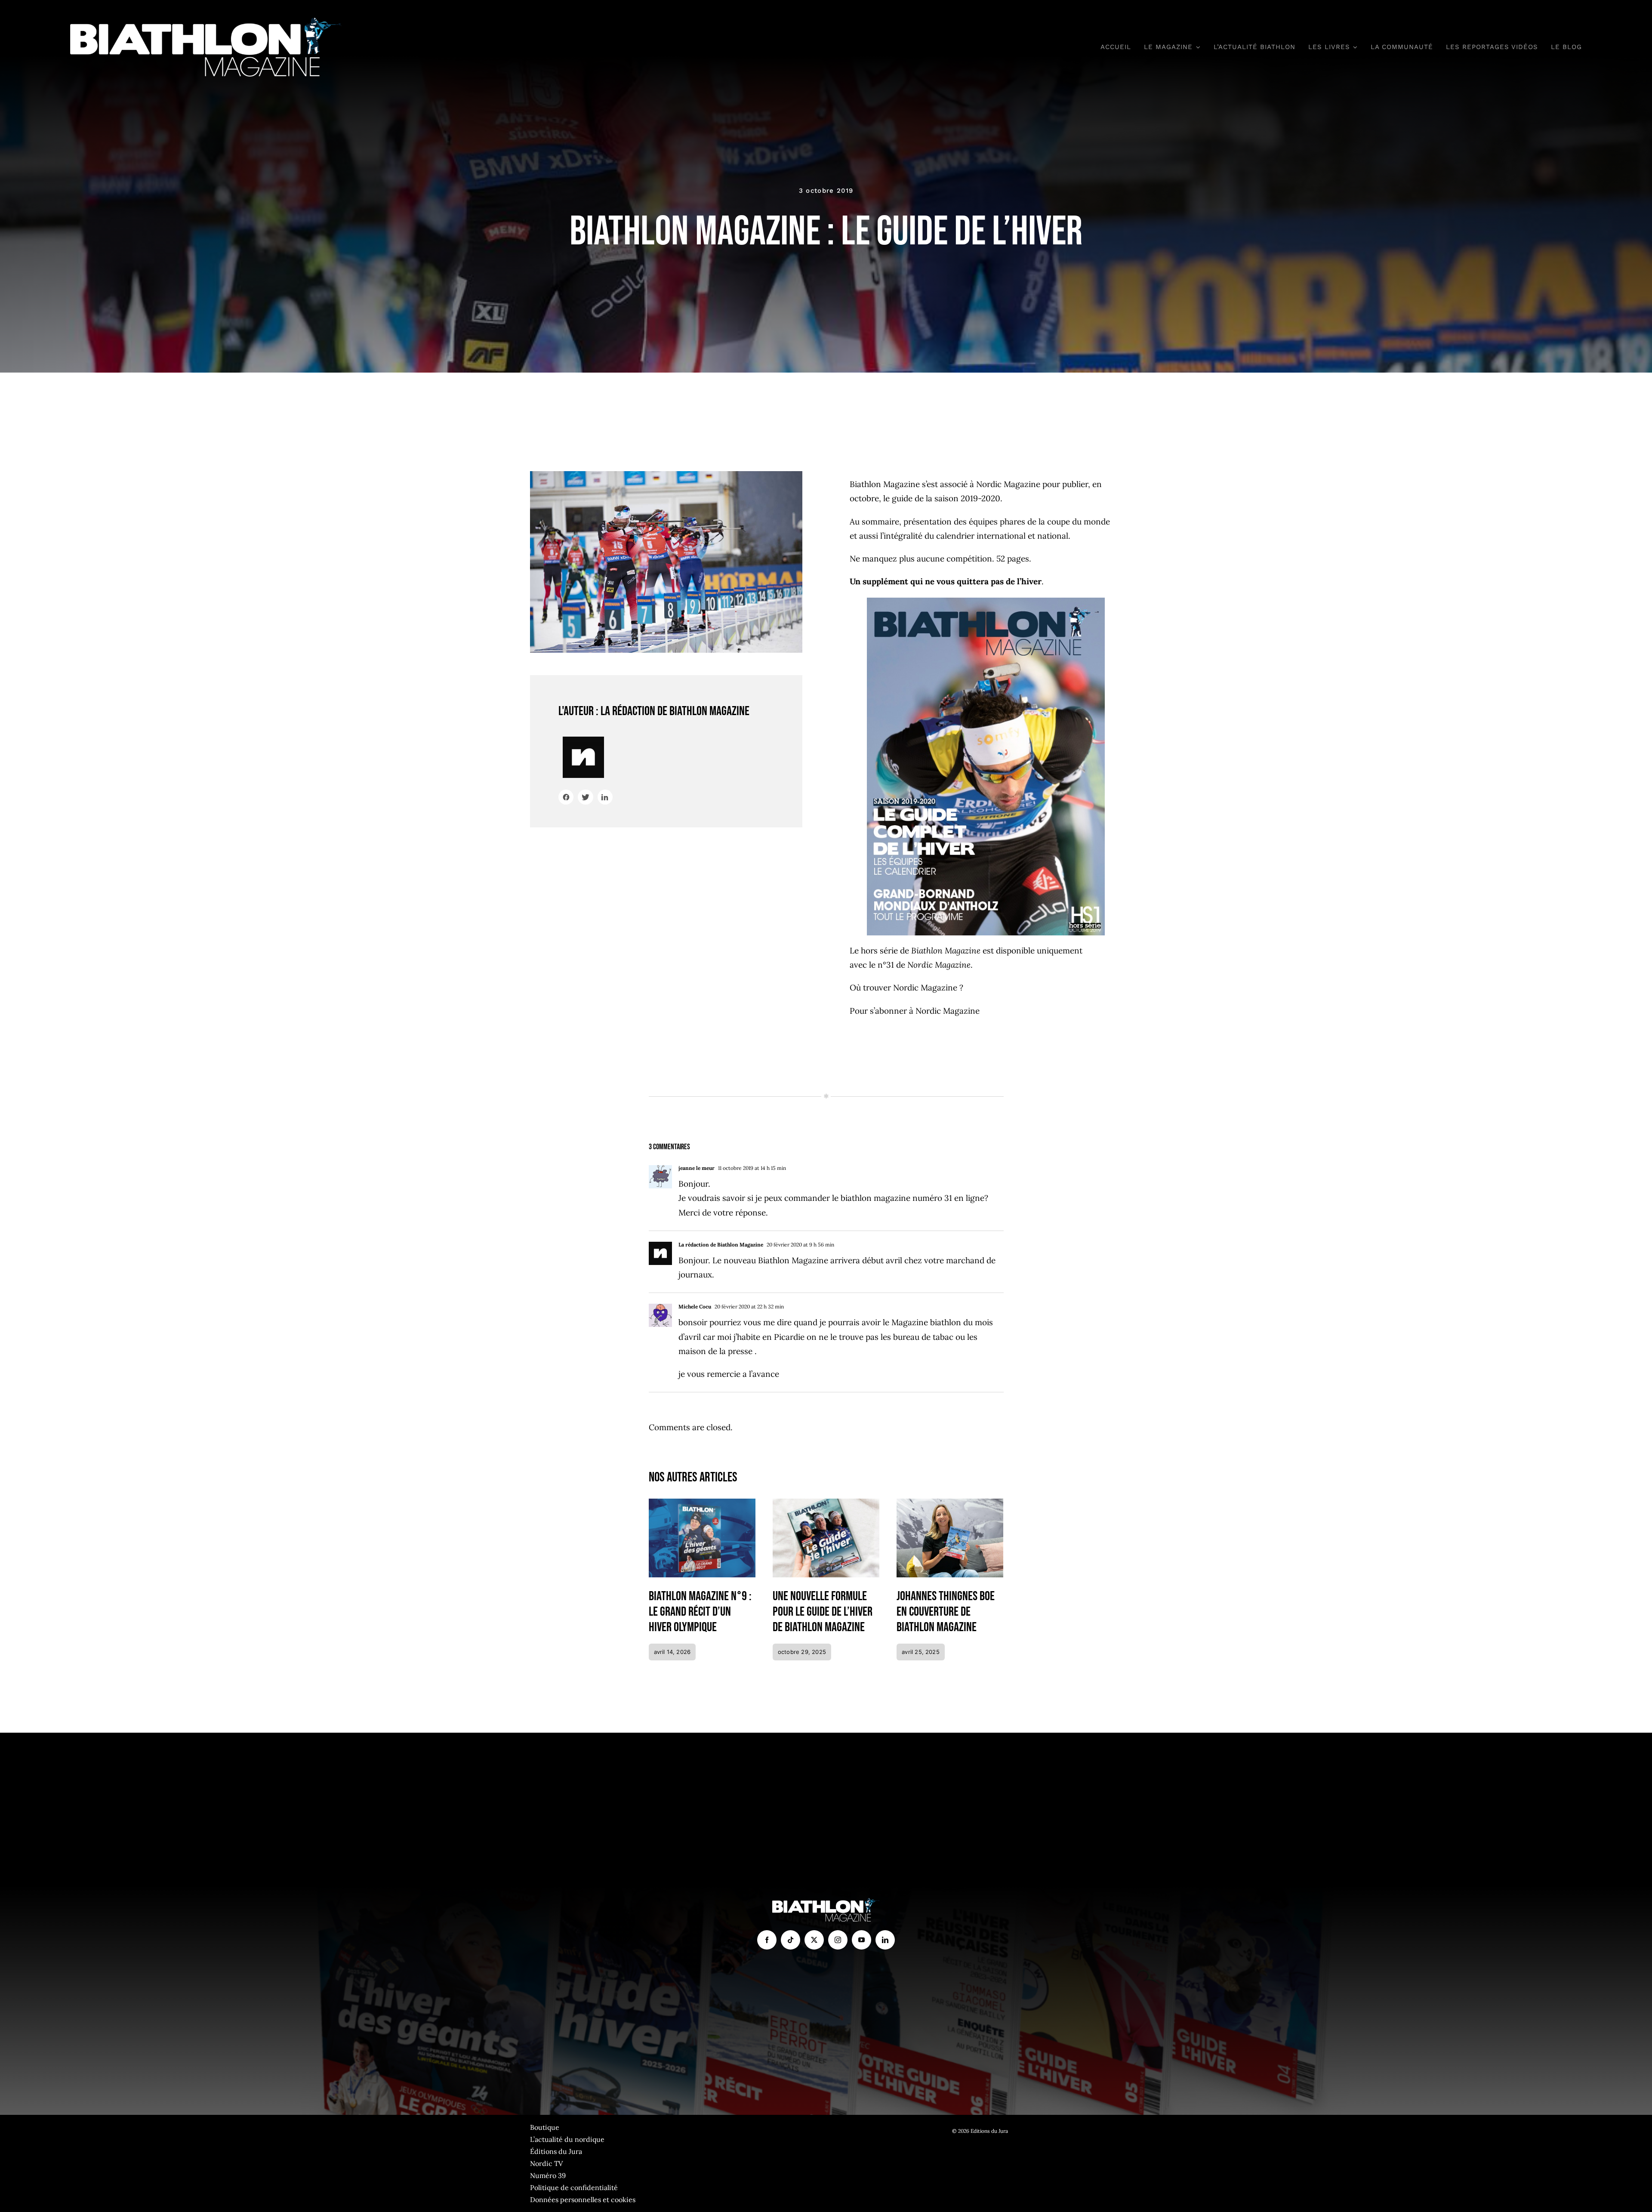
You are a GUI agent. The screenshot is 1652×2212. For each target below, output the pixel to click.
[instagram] (838, 1940)
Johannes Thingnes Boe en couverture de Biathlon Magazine (946, 1612)
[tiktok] (791, 1940)
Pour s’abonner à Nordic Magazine (915, 1011)
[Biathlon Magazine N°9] (702, 1502)
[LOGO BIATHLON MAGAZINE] (206, 21)
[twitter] (814, 1940)
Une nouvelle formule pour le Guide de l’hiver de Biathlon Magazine (823, 1612)
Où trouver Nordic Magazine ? (906, 987)
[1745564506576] (950, 1502)
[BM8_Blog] (826, 1502)
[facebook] (767, 1940)
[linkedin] (885, 1940)
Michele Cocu (695, 1307)
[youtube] (861, 1940)
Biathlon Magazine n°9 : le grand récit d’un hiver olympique (700, 1612)
